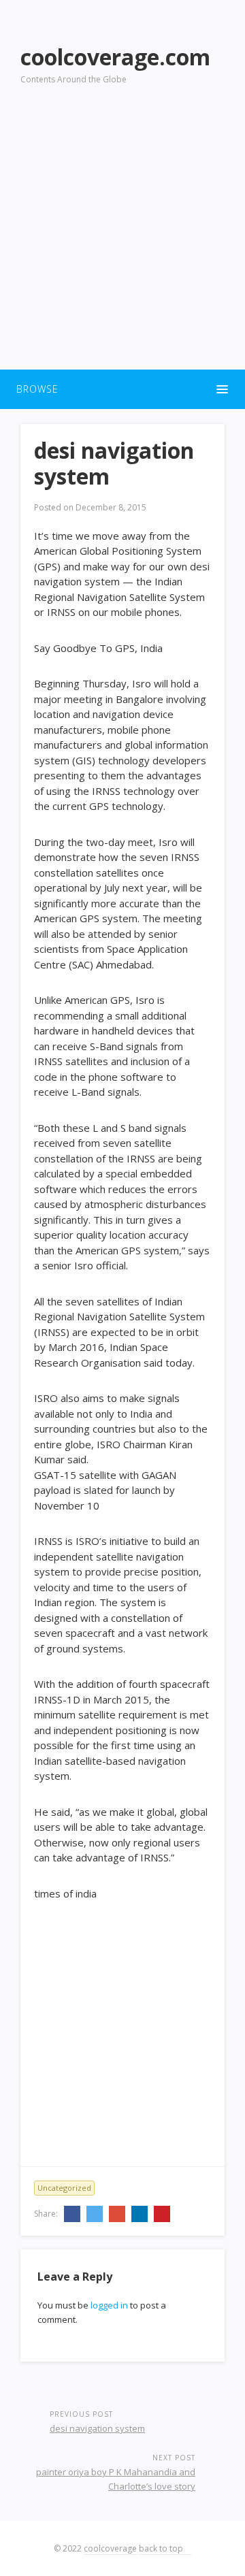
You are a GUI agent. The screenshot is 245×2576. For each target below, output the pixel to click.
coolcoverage (110, 2548)
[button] (122, 389)
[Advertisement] (122, 235)
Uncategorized (64, 2188)
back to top (162, 2548)
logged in (109, 2305)
